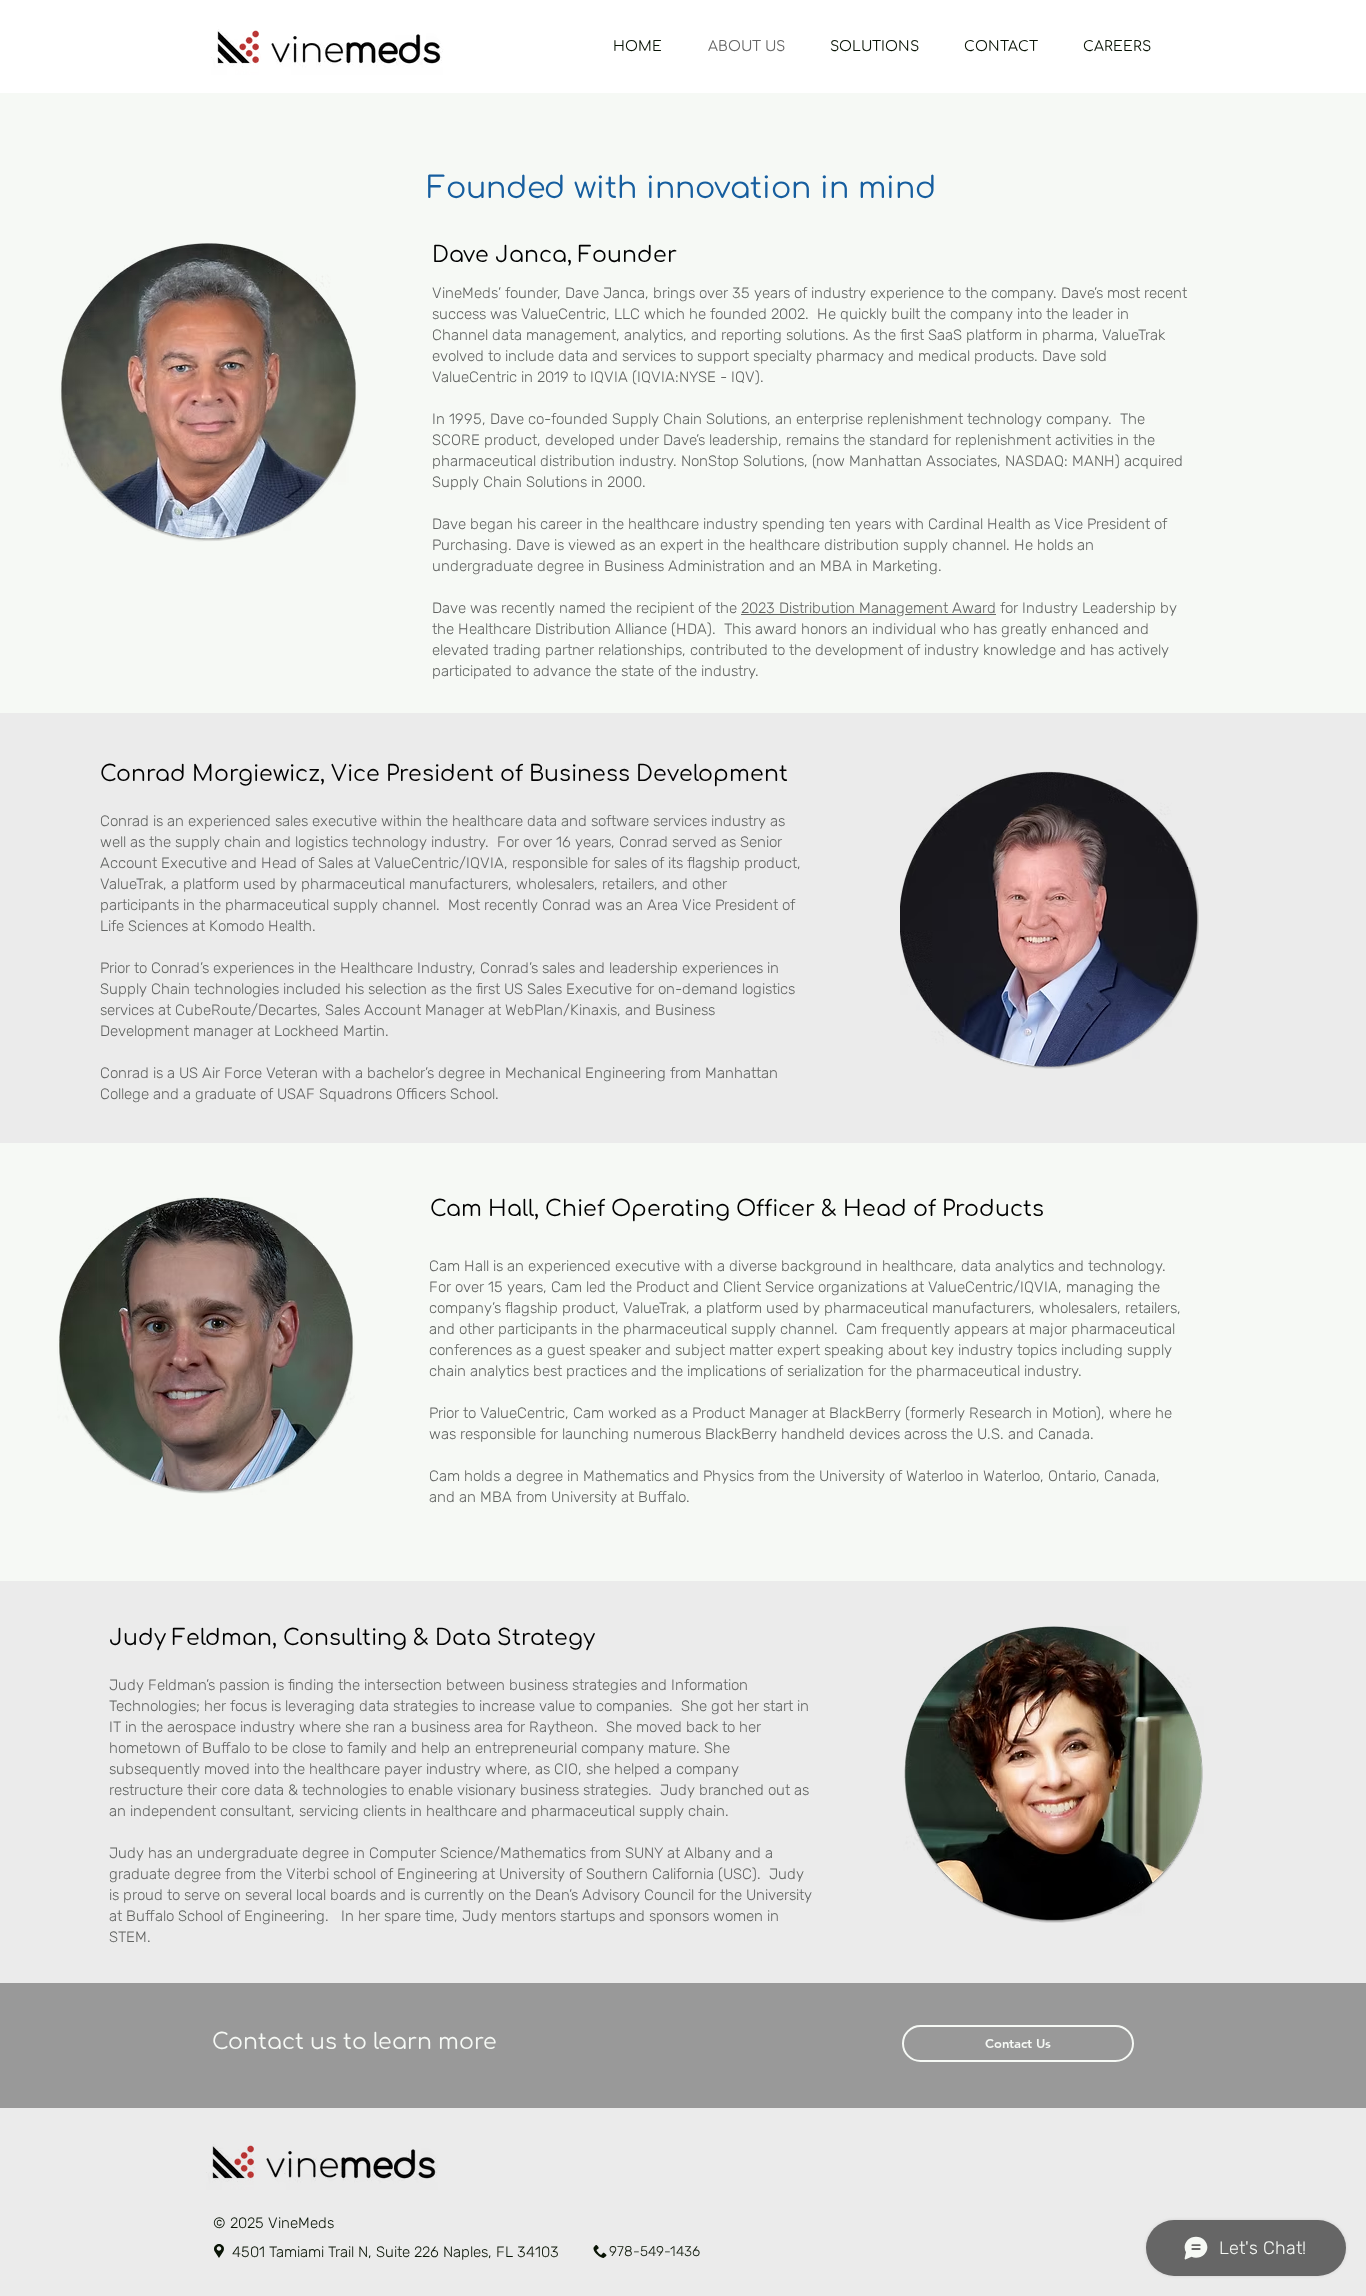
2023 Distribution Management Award (868, 608)
